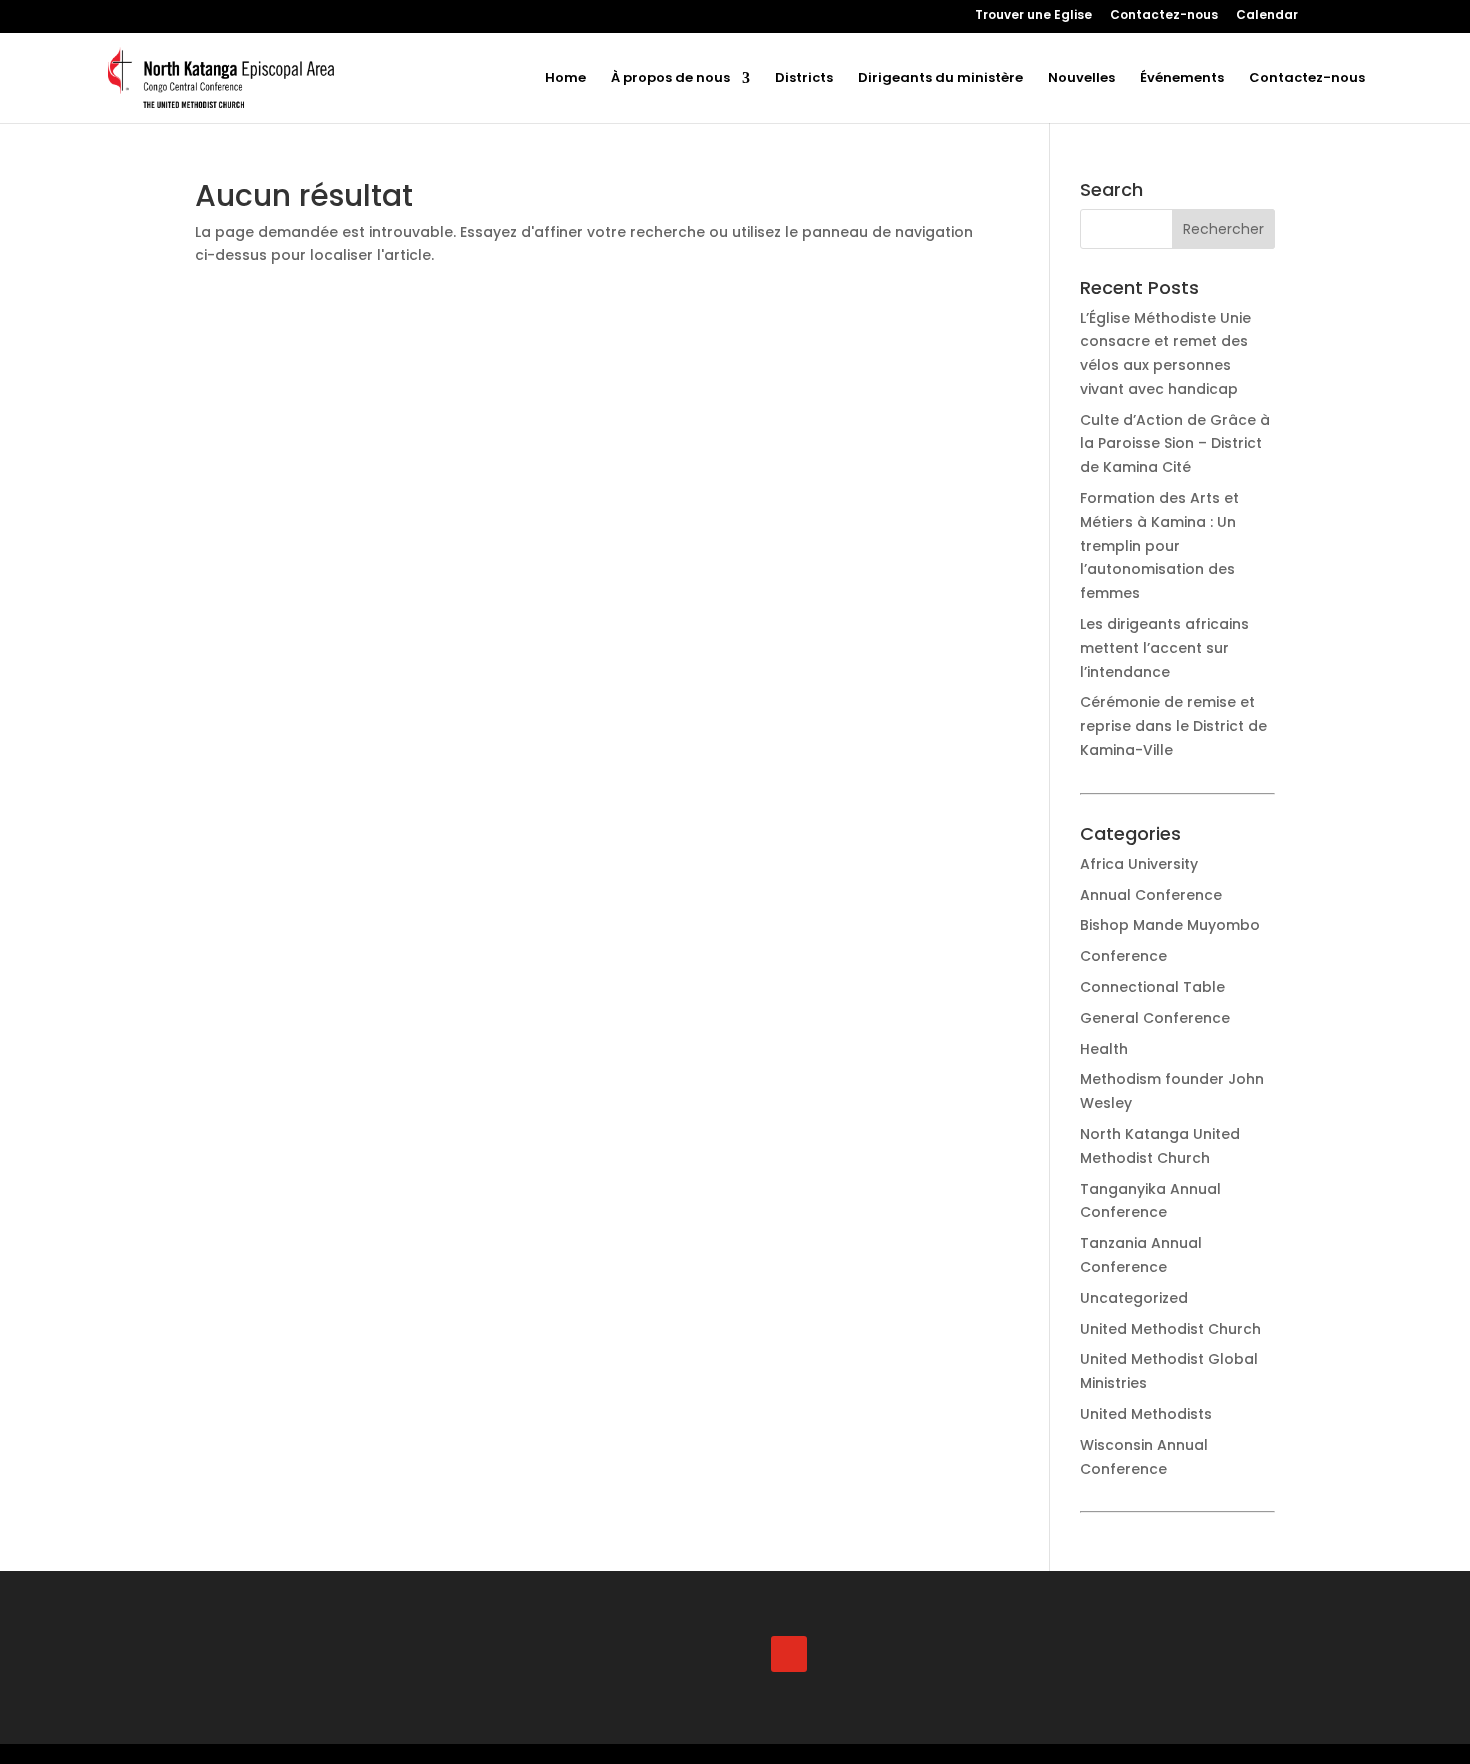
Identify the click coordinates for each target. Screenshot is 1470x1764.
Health (1104, 1049)
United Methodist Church (1170, 1329)
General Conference (1155, 1018)
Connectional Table (1152, 987)
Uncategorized (1134, 1298)
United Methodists (1146, 1414)
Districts (804, 79)
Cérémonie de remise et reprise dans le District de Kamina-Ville (1173, 726)
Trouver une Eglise (1033, 16)
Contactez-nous (1164, 16)
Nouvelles (1081, 79)
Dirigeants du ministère (940, 79)
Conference (1123, 956)
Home (565, 79)
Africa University (1139, 864)
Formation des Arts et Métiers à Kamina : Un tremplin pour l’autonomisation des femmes (1159, 545)
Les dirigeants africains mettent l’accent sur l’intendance (1164, 648)
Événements (1182, 79)
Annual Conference (1151, 895)
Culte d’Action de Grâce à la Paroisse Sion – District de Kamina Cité (1175, 444)
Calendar (1267, 16)
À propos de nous (670, 79)
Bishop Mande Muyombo (1170, 925)
